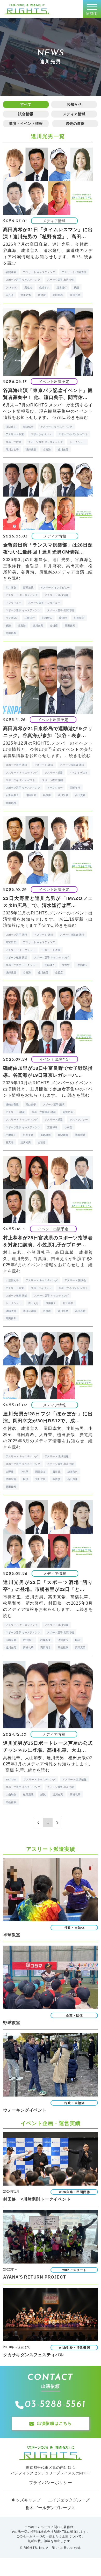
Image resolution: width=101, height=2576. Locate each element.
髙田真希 (75, 295)
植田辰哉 (11, 1479)
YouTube (11, 1780)
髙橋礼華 (63, 1647)
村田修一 (28, 1640)
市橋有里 (11, 1640)
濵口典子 (11, 427)
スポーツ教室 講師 (53, 780)
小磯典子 (11, 1135)
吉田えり (33, 1303)
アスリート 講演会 (75, 1280)
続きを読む (77, 417)
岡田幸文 (40, 1472)
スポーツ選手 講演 (16, 765)
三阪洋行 (30, 618)
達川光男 (26, 295)
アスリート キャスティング (39, 272)
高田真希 (58, 295)
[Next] (57, 1823)
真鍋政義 (63, 1135)
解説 (76, 288)
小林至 (68, 1127)
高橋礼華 (28, 1647)
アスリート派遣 (15, 434)
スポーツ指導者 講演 (72, 765)
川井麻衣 (11, 588)
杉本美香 (28, 1135)
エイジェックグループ (69, 2500)
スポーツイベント (41, 434)
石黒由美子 (12, 795)
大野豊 (66, 965)
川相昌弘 (47, 618)
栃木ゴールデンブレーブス (51, 2508)
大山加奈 (11, 1795)
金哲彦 (42, 295)
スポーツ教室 (13, 442)
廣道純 (28, 288)
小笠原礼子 (12, 1280)
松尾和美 (79, 618)
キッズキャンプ (26, 2500)
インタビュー (13, 603)
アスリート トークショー (20, 950)
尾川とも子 (12, 450)
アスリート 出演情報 (74, 272)
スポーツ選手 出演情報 (60, 280)
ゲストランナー (79, 1120)
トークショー (77, 442)
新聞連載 (11, 272)
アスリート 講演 (44, 765)
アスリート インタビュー (55, 588)
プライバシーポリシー (51, 2483)
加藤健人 (50, 965)
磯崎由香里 (12, 1105)
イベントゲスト (79, 773)
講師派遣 (31, 450)
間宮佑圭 (28, 427)
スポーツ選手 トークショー (22, 965)
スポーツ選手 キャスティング (23, 280)
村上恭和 (68, 1303)
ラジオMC (12, 288)
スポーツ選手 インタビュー (44, 603)
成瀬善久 (44, 288)
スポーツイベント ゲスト (73, 434)
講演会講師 (30, 1311)
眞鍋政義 (46, 1135)
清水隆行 (62, 288)
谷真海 (10, 295)
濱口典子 (31, 1105)
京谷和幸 (52, 1127)
